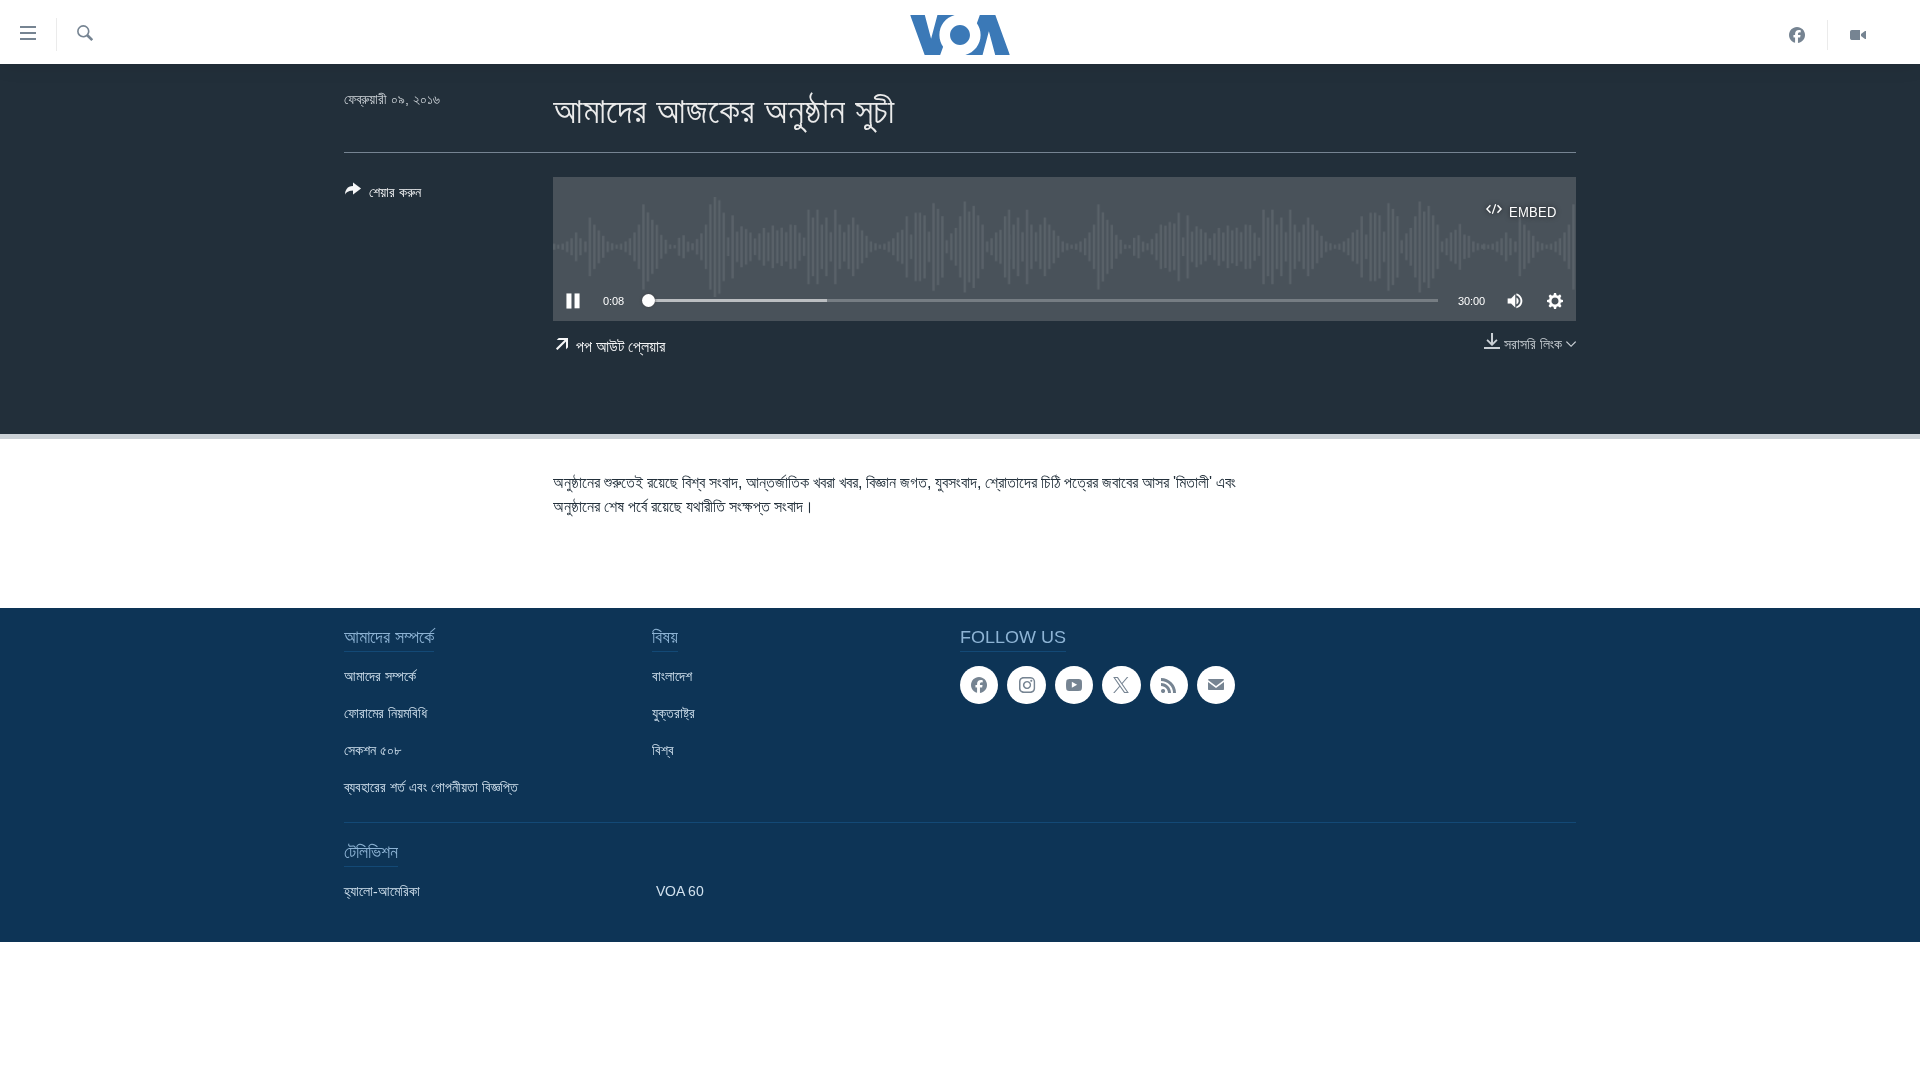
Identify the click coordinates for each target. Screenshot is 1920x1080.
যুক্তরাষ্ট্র (673, 713)
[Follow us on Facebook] (979, 685)
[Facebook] (1797, 35)
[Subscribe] (1216, 685)
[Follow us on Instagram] (1026, 685)
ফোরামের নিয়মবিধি (385, 713)
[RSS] (1169, 685)
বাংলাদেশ (672, 676)
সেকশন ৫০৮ (372, 750)
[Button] (383, 195)
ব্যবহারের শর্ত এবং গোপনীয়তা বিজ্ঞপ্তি (431, 787)
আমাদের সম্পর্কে (380, 676)
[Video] (1858, 35)
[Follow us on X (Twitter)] (1121, 685)
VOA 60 (680, 891)
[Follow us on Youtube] (1074, 685)
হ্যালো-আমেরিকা (382, 891)
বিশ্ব (663, 750)
